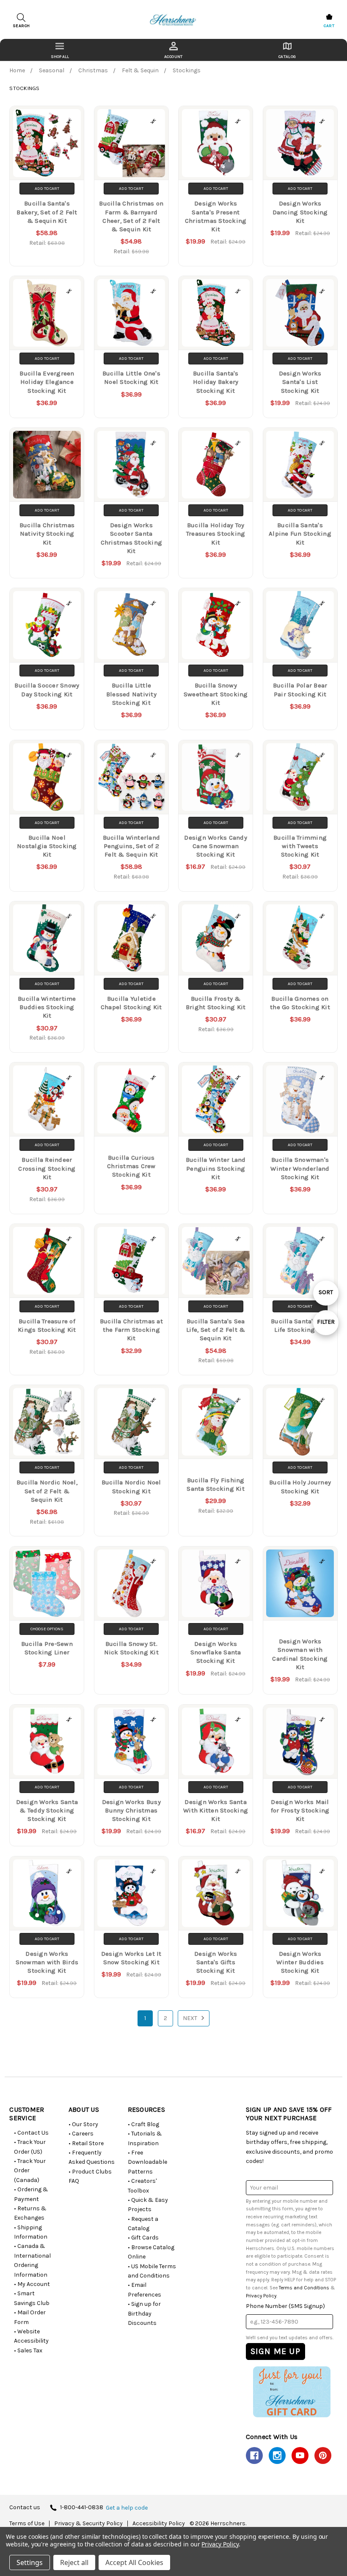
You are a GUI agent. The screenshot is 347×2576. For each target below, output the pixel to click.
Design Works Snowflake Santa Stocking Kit (216, 1652)
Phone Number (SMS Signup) (285, 2306)
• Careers (81, 2134)
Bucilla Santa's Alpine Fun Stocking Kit (300, 534)
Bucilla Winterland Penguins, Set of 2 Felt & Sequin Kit (132, 846)
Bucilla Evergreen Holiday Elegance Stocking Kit (47, 382)
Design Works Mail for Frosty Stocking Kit (300, 1811)
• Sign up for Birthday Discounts (144, 2313)
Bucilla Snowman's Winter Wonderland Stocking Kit (300, 1168)
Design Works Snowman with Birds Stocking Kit (47, 1962)
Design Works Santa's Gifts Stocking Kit (216, 1962)
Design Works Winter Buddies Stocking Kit (300, 1962)
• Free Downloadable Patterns (147, 2162)
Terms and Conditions (304, 2288)
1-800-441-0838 (82, 2508)
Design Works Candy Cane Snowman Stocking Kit (216, 846)
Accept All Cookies (134, 2562)
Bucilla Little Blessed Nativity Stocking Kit (131, 694)
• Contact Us (31, 2133)
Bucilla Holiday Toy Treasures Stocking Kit (216, 534)
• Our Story (83, 2124)
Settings (30, 2562)
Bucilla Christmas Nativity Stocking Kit (47, 534)
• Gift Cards (143, 2238)
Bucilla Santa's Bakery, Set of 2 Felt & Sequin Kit (47, 212)
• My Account (32, 2284)
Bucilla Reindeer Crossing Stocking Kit (47, 1168)
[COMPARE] (69, 121)
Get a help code (127, 2508)
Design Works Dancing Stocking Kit (300, 212)
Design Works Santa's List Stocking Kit (300, 382)
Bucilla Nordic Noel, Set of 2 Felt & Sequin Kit (47, 1491)
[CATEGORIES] (60, 50)
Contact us (25, 2508)
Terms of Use (27, 2524)
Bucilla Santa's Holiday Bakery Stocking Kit (216, 382)
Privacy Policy (261, 2296)
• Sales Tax (28, 2350)
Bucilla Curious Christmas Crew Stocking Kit (131, 1166)
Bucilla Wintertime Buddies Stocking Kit (47, 1007)
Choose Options (47, 1629)
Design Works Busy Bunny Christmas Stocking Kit (131, 1811)
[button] (292, 2392)
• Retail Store (86, 2143)
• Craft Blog (143, 2124)
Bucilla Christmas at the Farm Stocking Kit (131, 1330)
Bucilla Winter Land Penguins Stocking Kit (216, 1168)
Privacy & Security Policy (88, 2524)
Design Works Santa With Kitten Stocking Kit (216, 1811)
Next (191, 2018)
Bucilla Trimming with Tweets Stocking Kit (300, 846)
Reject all (74, 2562)
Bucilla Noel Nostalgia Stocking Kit (47, 846)
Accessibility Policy (159, 2524)
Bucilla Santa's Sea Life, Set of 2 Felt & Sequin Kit (216, 1330)
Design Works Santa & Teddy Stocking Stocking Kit (47, 1811)
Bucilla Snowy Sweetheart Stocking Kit (216, 694)
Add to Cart (47, 189)
